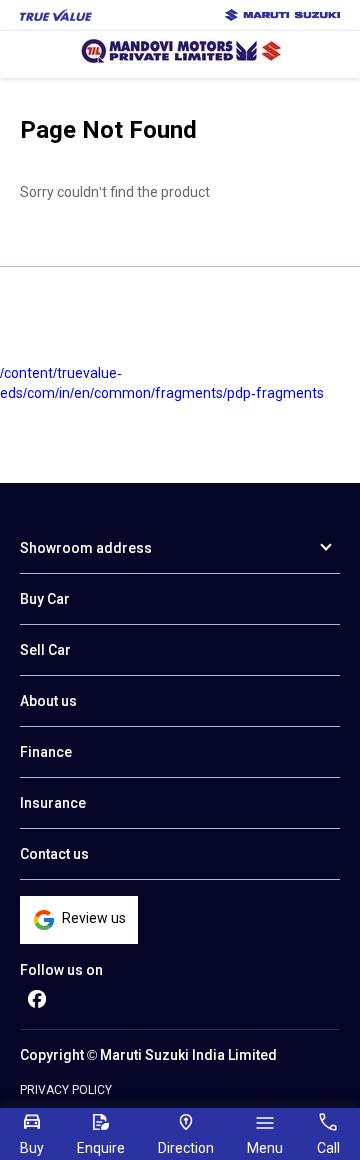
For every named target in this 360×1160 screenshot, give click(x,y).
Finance (46, 752)
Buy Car (45, 599)
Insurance (53, 803)
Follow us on (61, 970)
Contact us (54, 854)
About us (48, 701)
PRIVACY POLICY (66, 1090)
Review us (94, 918)
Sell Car (45, 650)
